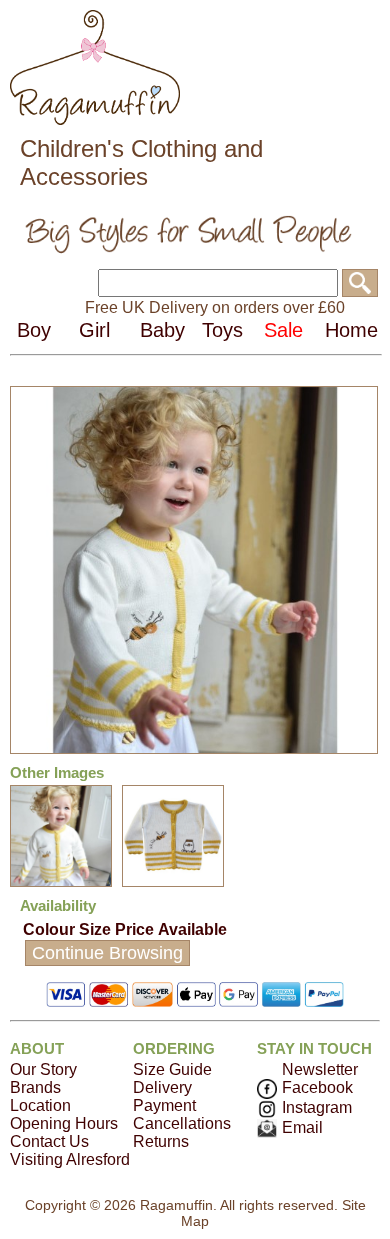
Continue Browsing (107, 953)
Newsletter (320, 1069)
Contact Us (49, 1141)
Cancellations (182, 1123)
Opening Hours (64, 1123)
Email (302, 1127)
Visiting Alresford (70, 1159)
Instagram (317, 1107)
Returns (161, 1141)
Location (40, 1105)
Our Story (43, 1069)
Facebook (317, 1087)
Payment (164, 1105)
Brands (35, 1087)
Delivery (162, 1087)
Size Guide (172, 1069)
